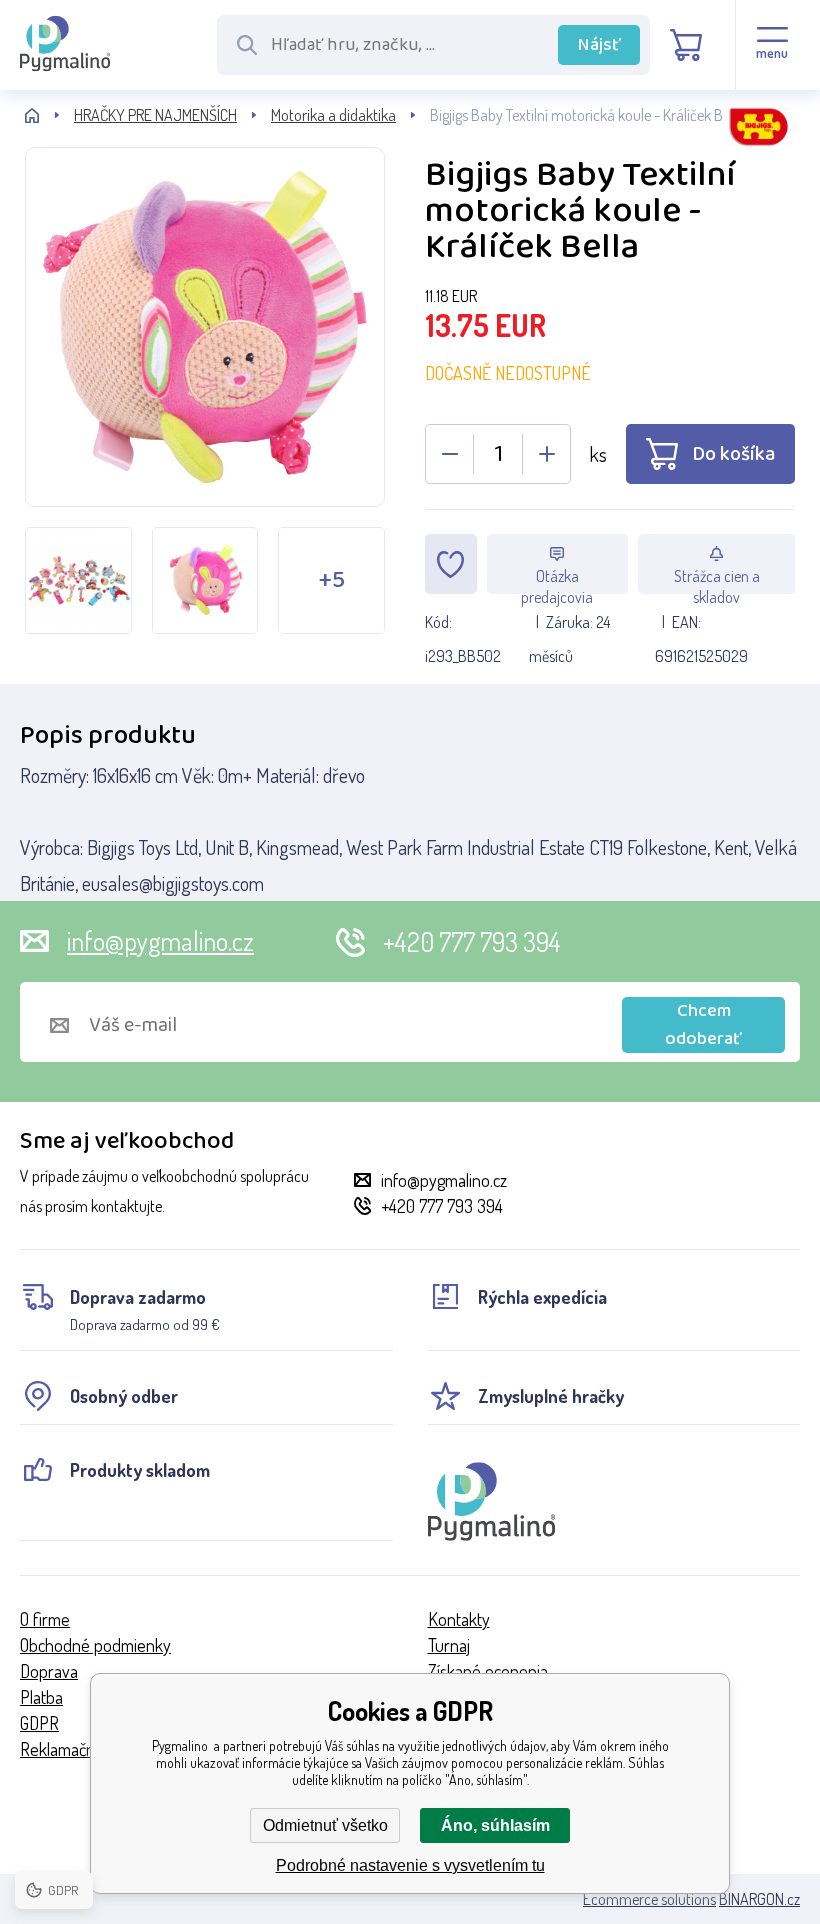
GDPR (39, 1723)
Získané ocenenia (488, 1671)
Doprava (49, 1671)
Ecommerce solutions (649, 1899)
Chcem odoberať (703, 1025)
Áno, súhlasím (495, 1825)
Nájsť (599, 45)
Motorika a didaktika (333, 115)
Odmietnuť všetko (325, 1825)
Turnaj (449, 1645)
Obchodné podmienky (95, 1645)
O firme (45, 1619)
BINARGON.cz (759, 1899)
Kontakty (459, 1619)
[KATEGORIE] (49, 115)
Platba (41, 1697)
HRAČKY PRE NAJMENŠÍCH (155, 115)
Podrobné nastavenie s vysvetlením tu (410, 1865)
